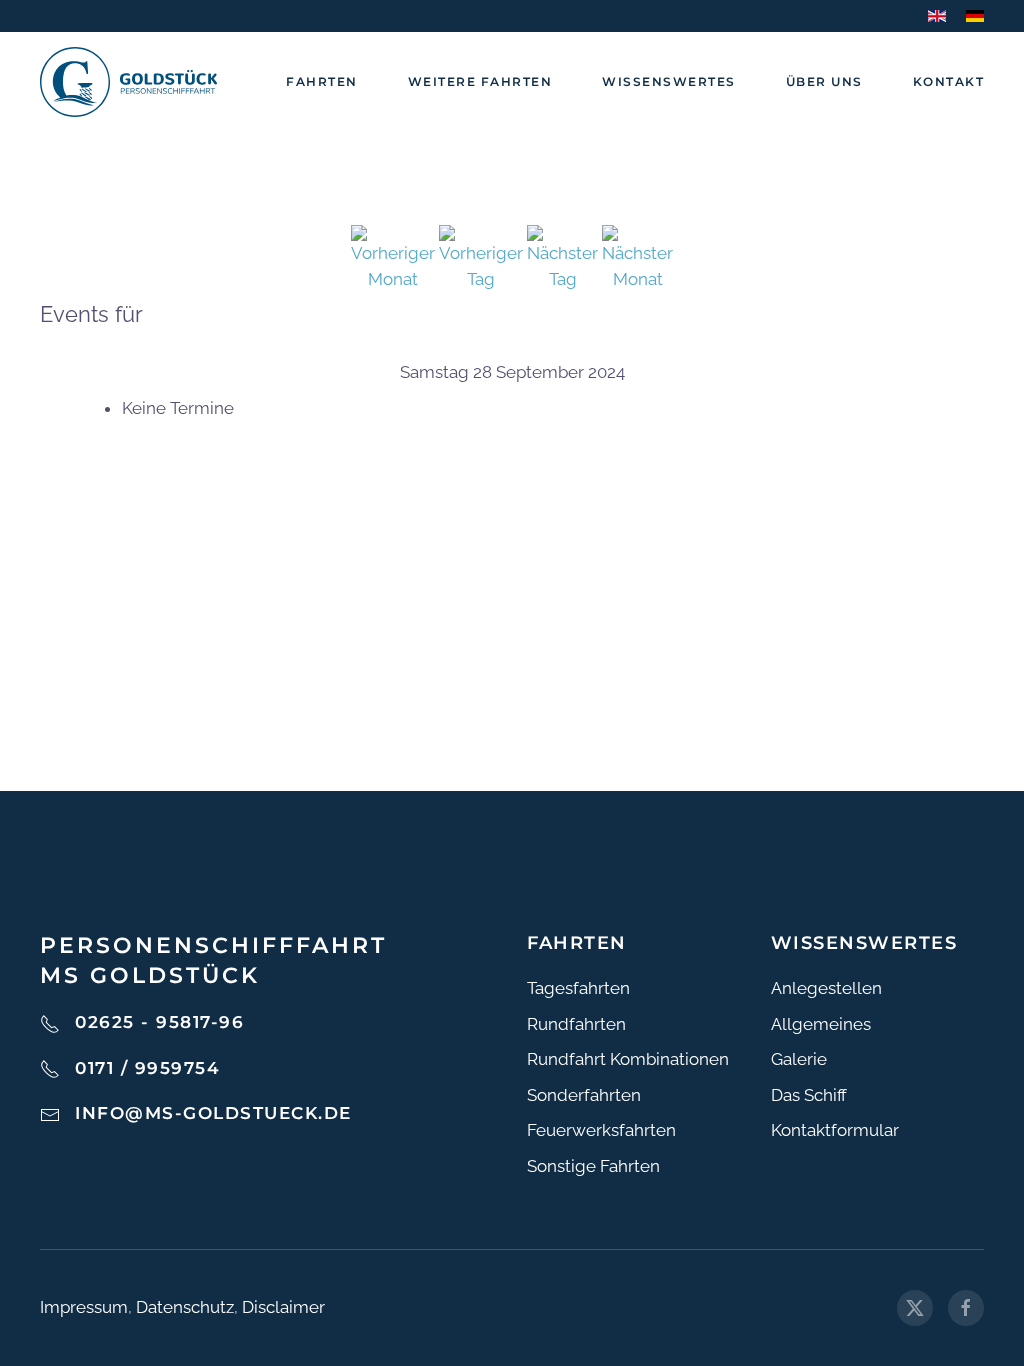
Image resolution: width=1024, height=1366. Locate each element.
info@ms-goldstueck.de (213, 1113)
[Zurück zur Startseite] (128, 82)
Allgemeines (821, 1024)
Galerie (799, 1059)
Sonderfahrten (584, 1095)
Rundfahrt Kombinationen (628, 1059)
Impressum (84, 1307)
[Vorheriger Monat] (393, 257)
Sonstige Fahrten (593, 1166)
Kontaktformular (835, 1130)
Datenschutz (185, 1307)
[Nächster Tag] (562, 257)
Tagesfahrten (578, 988)
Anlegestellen (826, 988)
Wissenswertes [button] (669, 81)
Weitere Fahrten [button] (480, 81)
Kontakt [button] (949, 81)
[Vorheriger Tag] (481, 257)
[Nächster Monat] (637, 257)
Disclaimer (283, 1307)
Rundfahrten (576, 1024)
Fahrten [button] (322, 81)
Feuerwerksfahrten (601, 1130)
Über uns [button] (824, 81)
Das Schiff (809, 1095)
